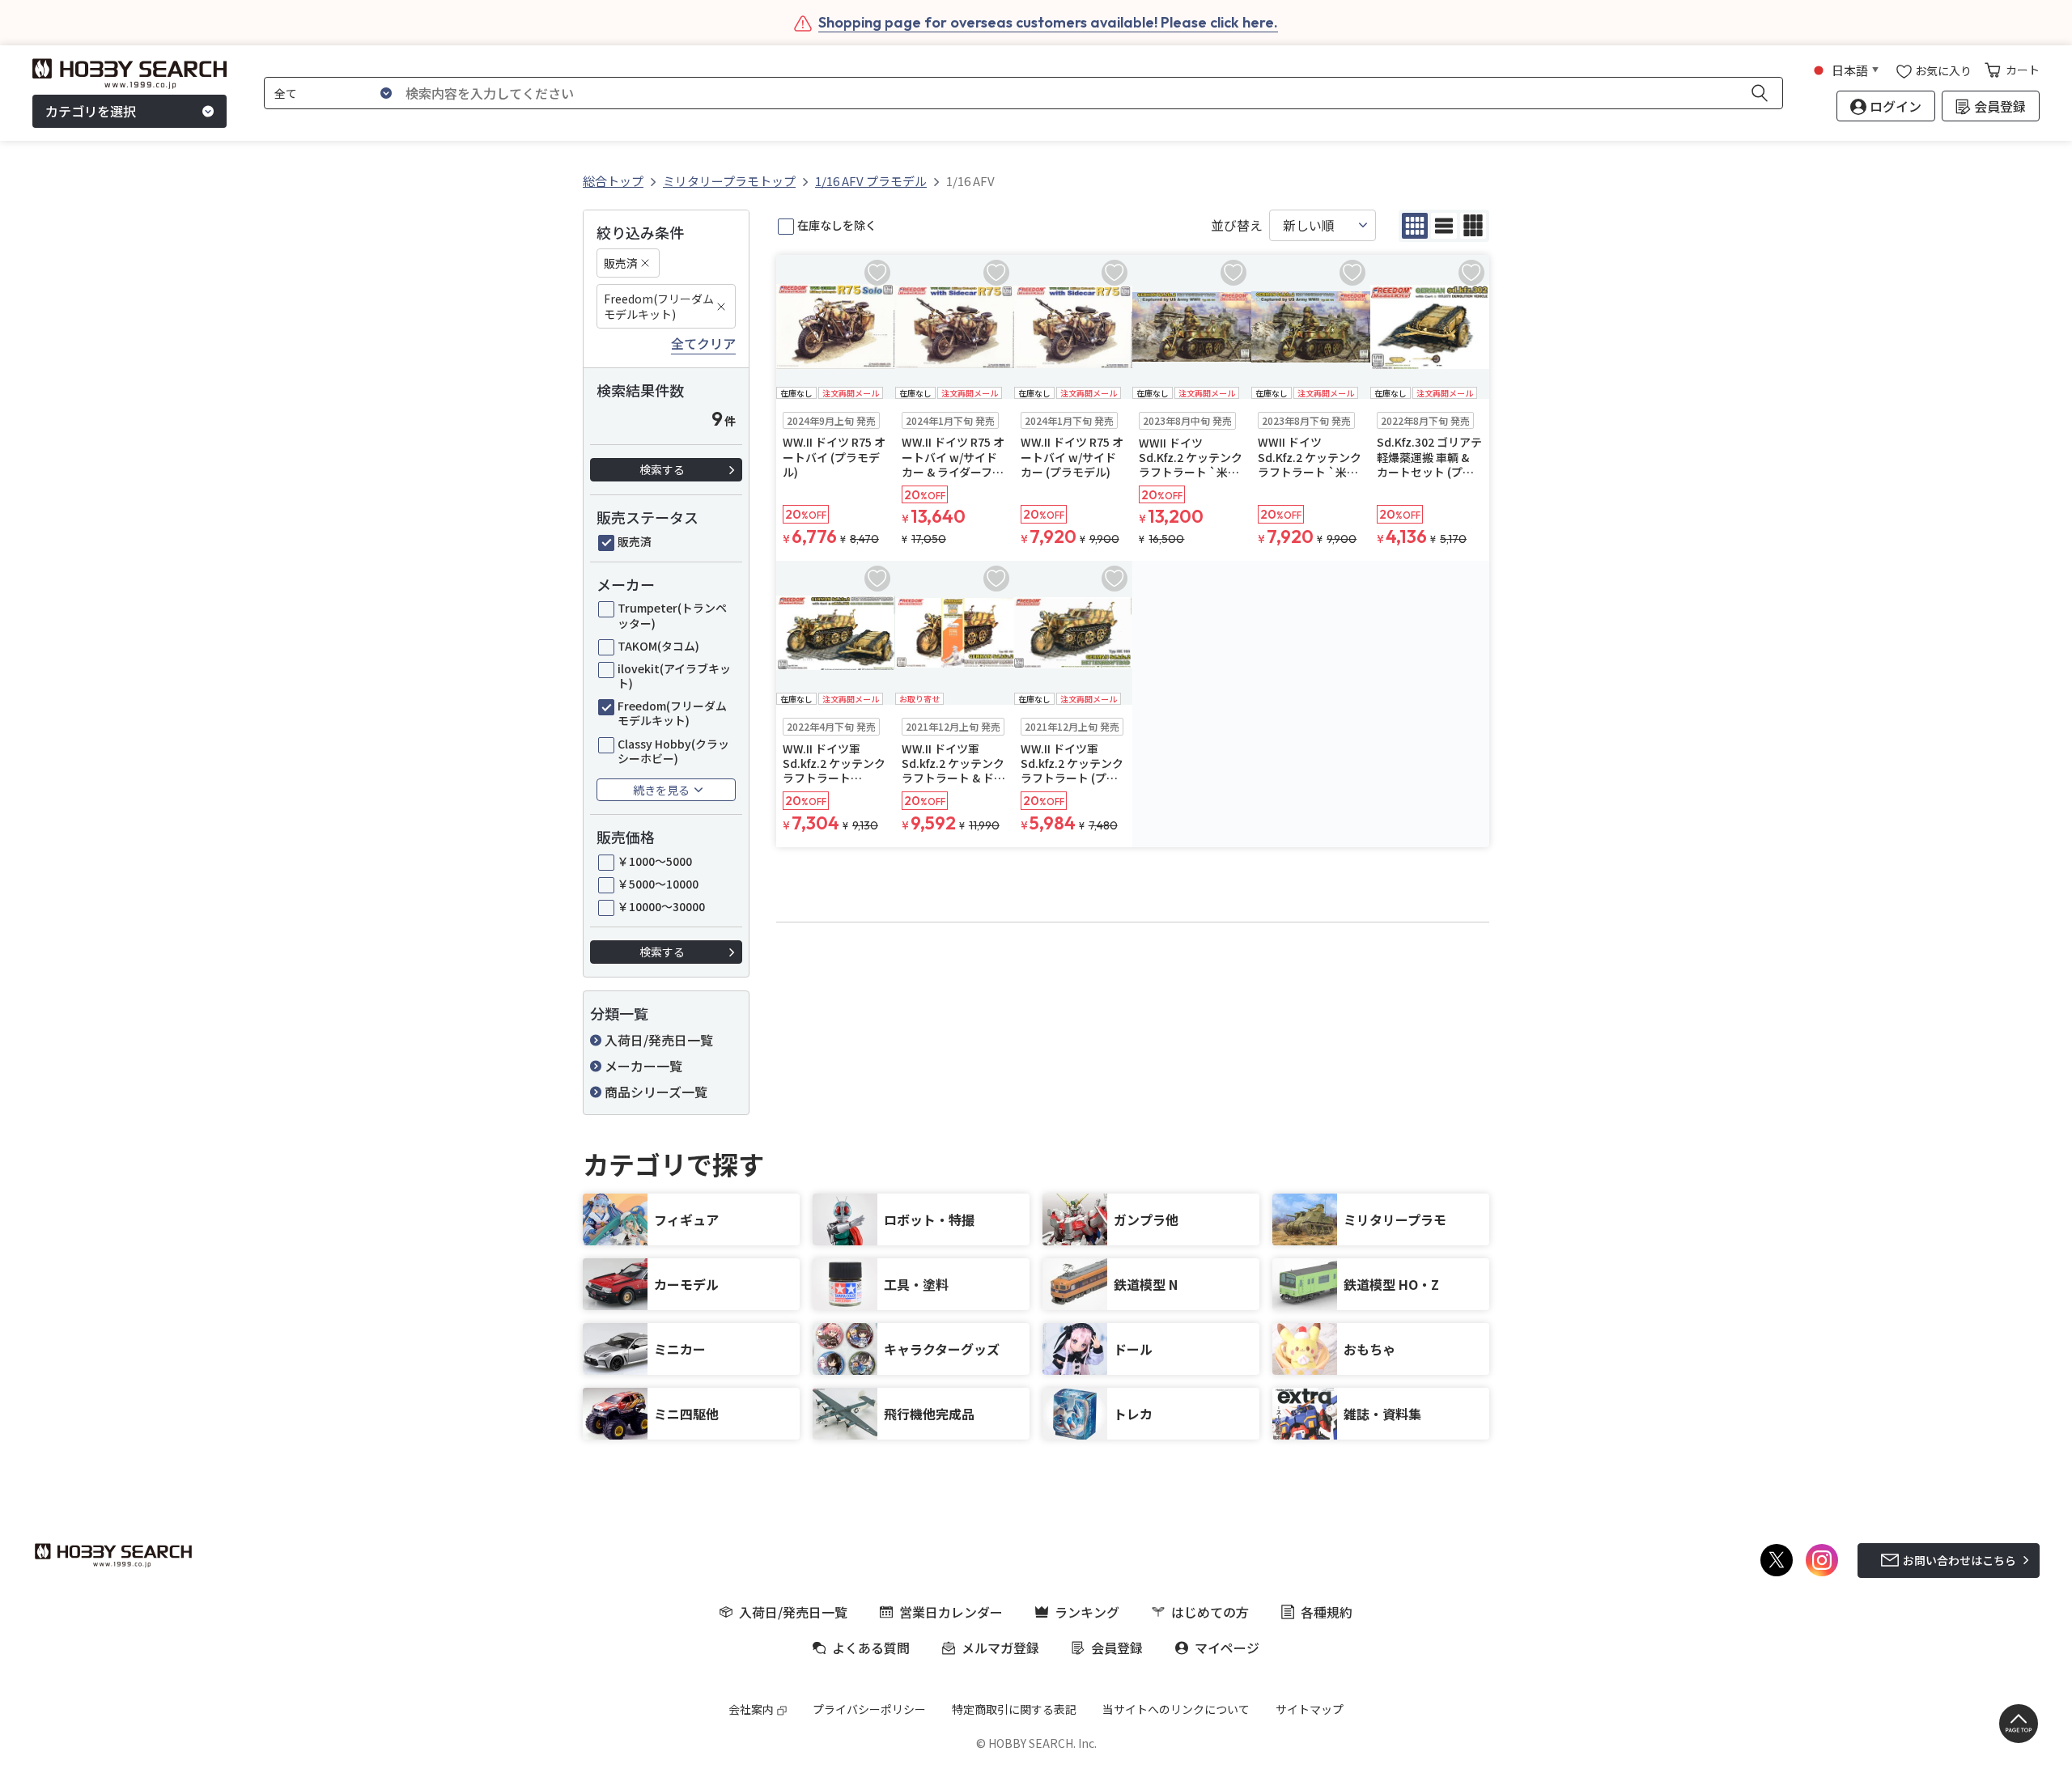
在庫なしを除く (837, 225)
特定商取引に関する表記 (1014, 1709)
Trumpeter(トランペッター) (672, 615)
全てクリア (703, 344)
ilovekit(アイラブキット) (674, 676)
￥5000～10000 (658, 884)
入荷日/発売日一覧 (659, 1040)
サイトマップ (1310, 1709)
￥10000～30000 (661, 906)
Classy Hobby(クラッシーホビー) (673, 751)
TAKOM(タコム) (658, 646)
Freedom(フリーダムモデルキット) (659, 306)
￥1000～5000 (655, 861)
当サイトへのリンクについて (1176, 1709)
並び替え (1237, 225)
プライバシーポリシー (869, 1709)
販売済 (621, 263)
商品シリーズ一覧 (656, 1092)
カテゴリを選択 (91, 112)
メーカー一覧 (643, 1066)
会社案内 (751, 1709)
